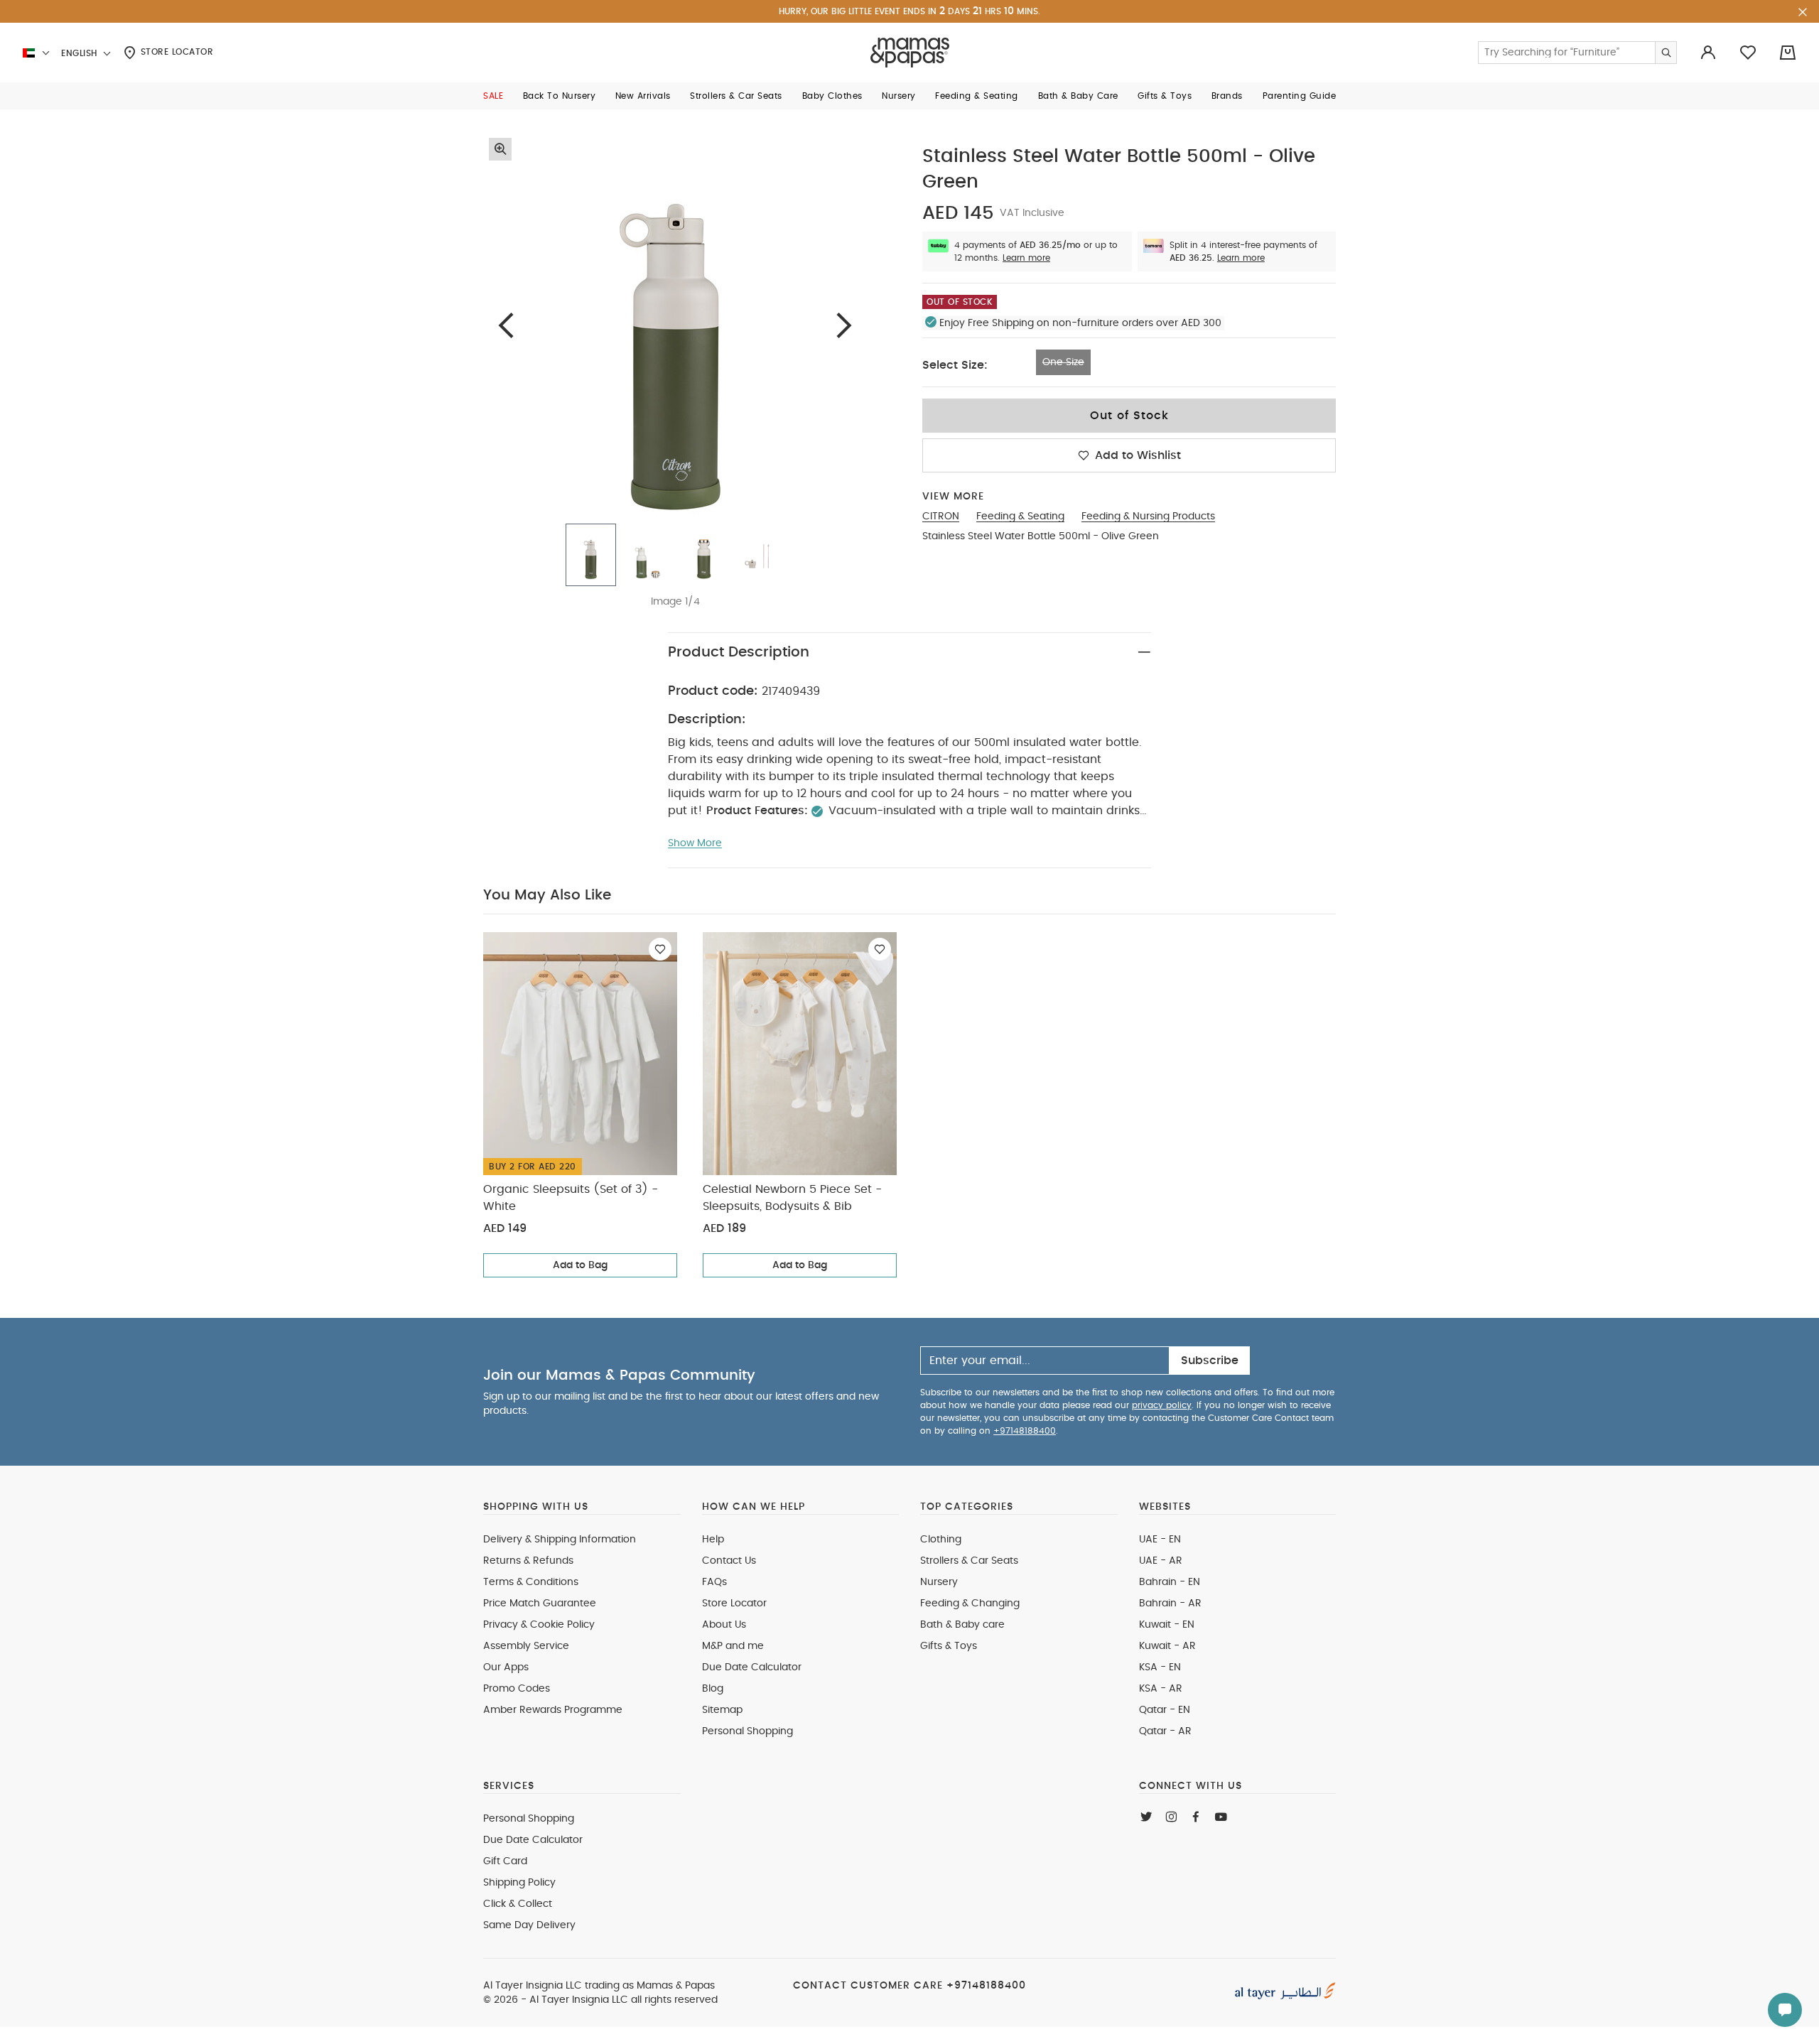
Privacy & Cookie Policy (539, 1625)
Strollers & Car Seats (969, 1561)
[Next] (844, 325)
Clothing (941, 1540)
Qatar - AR (1165, 1731)
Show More (695, 843)
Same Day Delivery (529, 1925)
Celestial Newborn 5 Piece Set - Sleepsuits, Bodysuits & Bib (792, 1198)
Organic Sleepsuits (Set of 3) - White (571, 1198)
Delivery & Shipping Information (560, 1540)
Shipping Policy (519, 1883)
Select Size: (955, 365)
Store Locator (175, 52)
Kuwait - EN (1167, 1625)
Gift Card (505, 1861)
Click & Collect (518, 1904)
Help (713, 1540)
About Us (724, 1625)
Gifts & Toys (949, 1646)
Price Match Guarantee (540, 1604)
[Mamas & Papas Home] (910, 53)
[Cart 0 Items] (1788, 53)
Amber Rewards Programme (553, 1710)
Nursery (939, 1582)
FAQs (714, 1582)
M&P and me (733, 1646)
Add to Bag (580, 1265)
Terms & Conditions (531, 1582)
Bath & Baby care (962, 1625)
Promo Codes (517, 1689)
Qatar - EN (1165, 1710)
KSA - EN (1160, 1667)
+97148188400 (1025, 1431)
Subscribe (1210, 1361)
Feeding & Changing (970, 1604)
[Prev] (506, 325)
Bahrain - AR (1170, 1604)
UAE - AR (1161, 1561)
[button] (493, 96)
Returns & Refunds (528, 1561)
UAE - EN (1160, 1540)
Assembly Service (526, 1646)
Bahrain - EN (1170, 1582)
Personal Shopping (747, 1731)
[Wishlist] (660, 949)
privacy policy (1162, 1405)
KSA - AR (1161, 1689)
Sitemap (722, 1710)
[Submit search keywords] (1666, 53)
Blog (713, 1689)
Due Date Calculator (752, 1667)
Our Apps (506, 1667)
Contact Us (729, 1561)
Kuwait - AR (1167, 1646)
